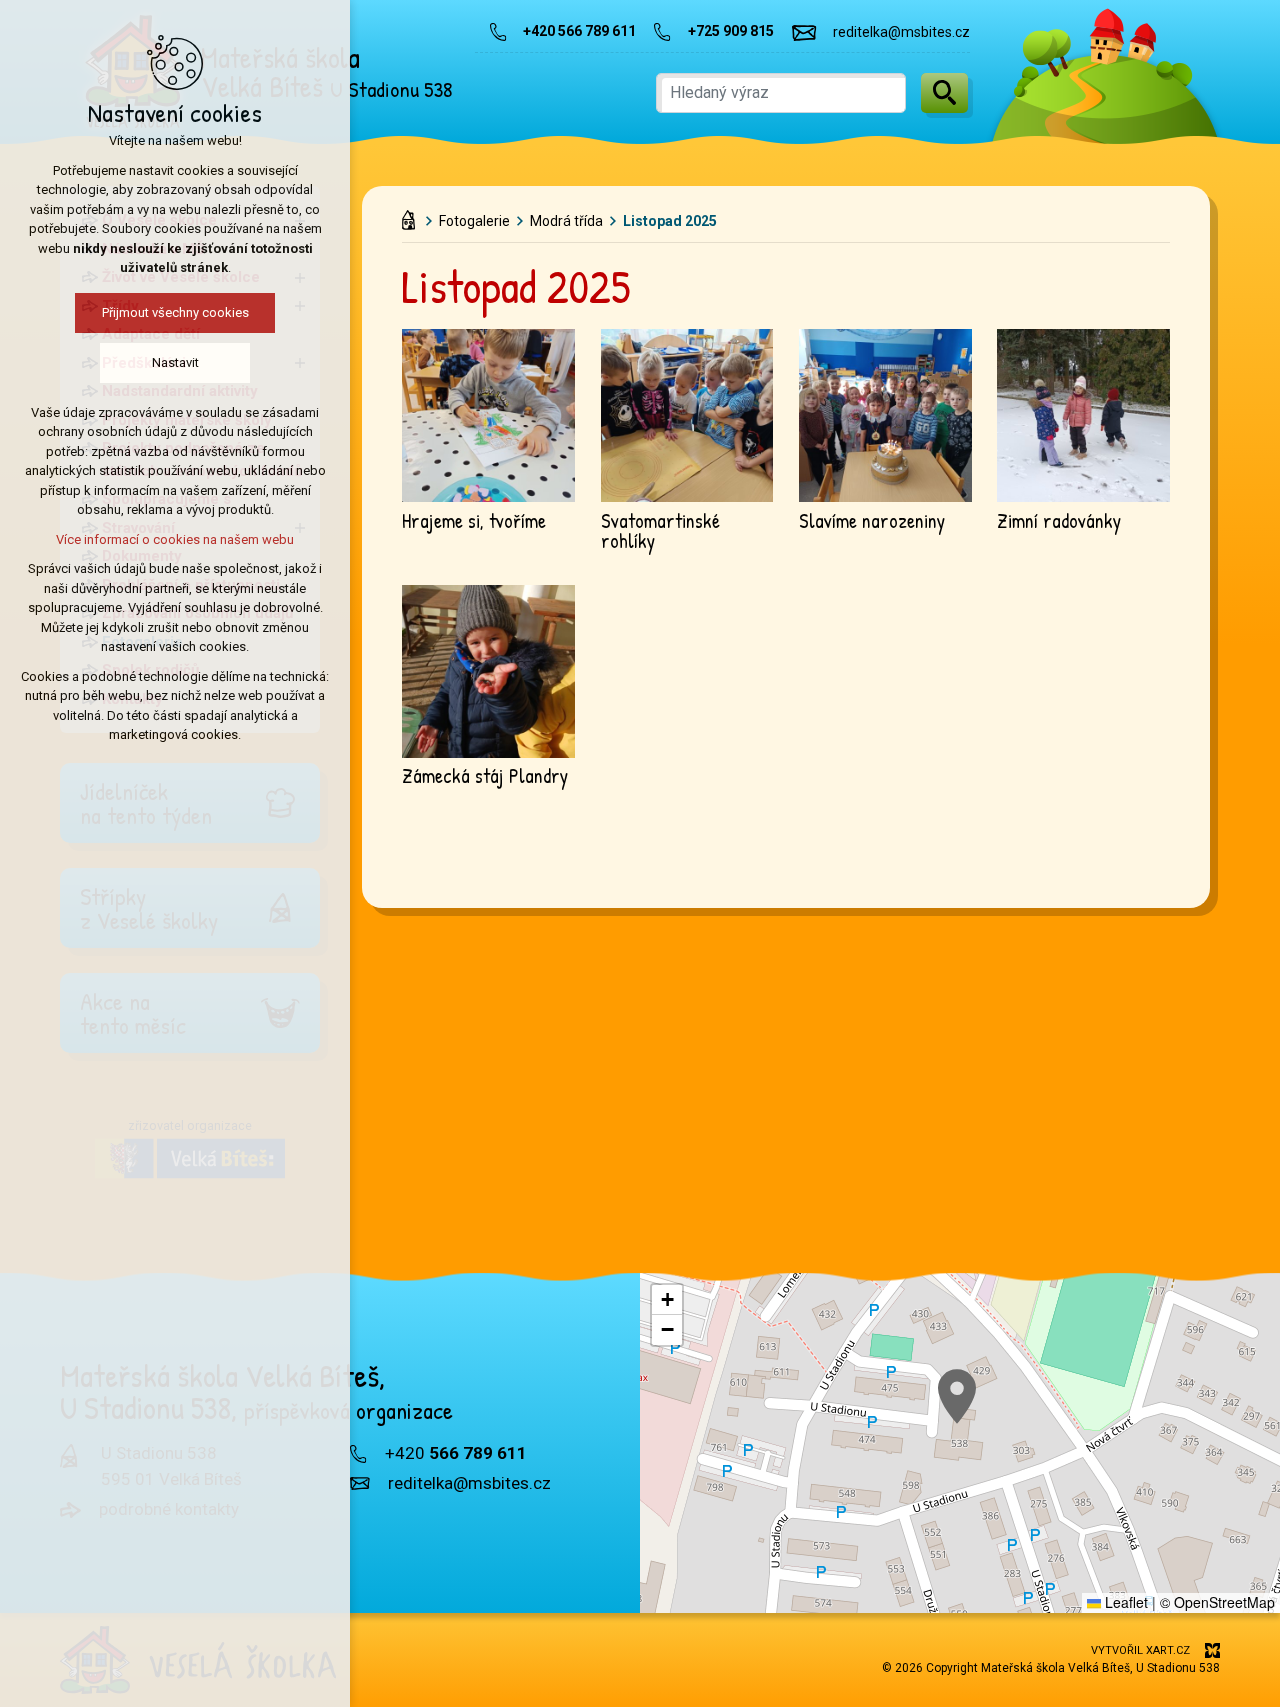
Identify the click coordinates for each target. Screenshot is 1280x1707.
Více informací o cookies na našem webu (175, 539)
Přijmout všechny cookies (175, 312)
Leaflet (1124, 1602)
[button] (957, 1396)
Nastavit (175, 362)
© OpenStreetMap (1217, 1602)
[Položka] (413, 216)
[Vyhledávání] (781, 93)
